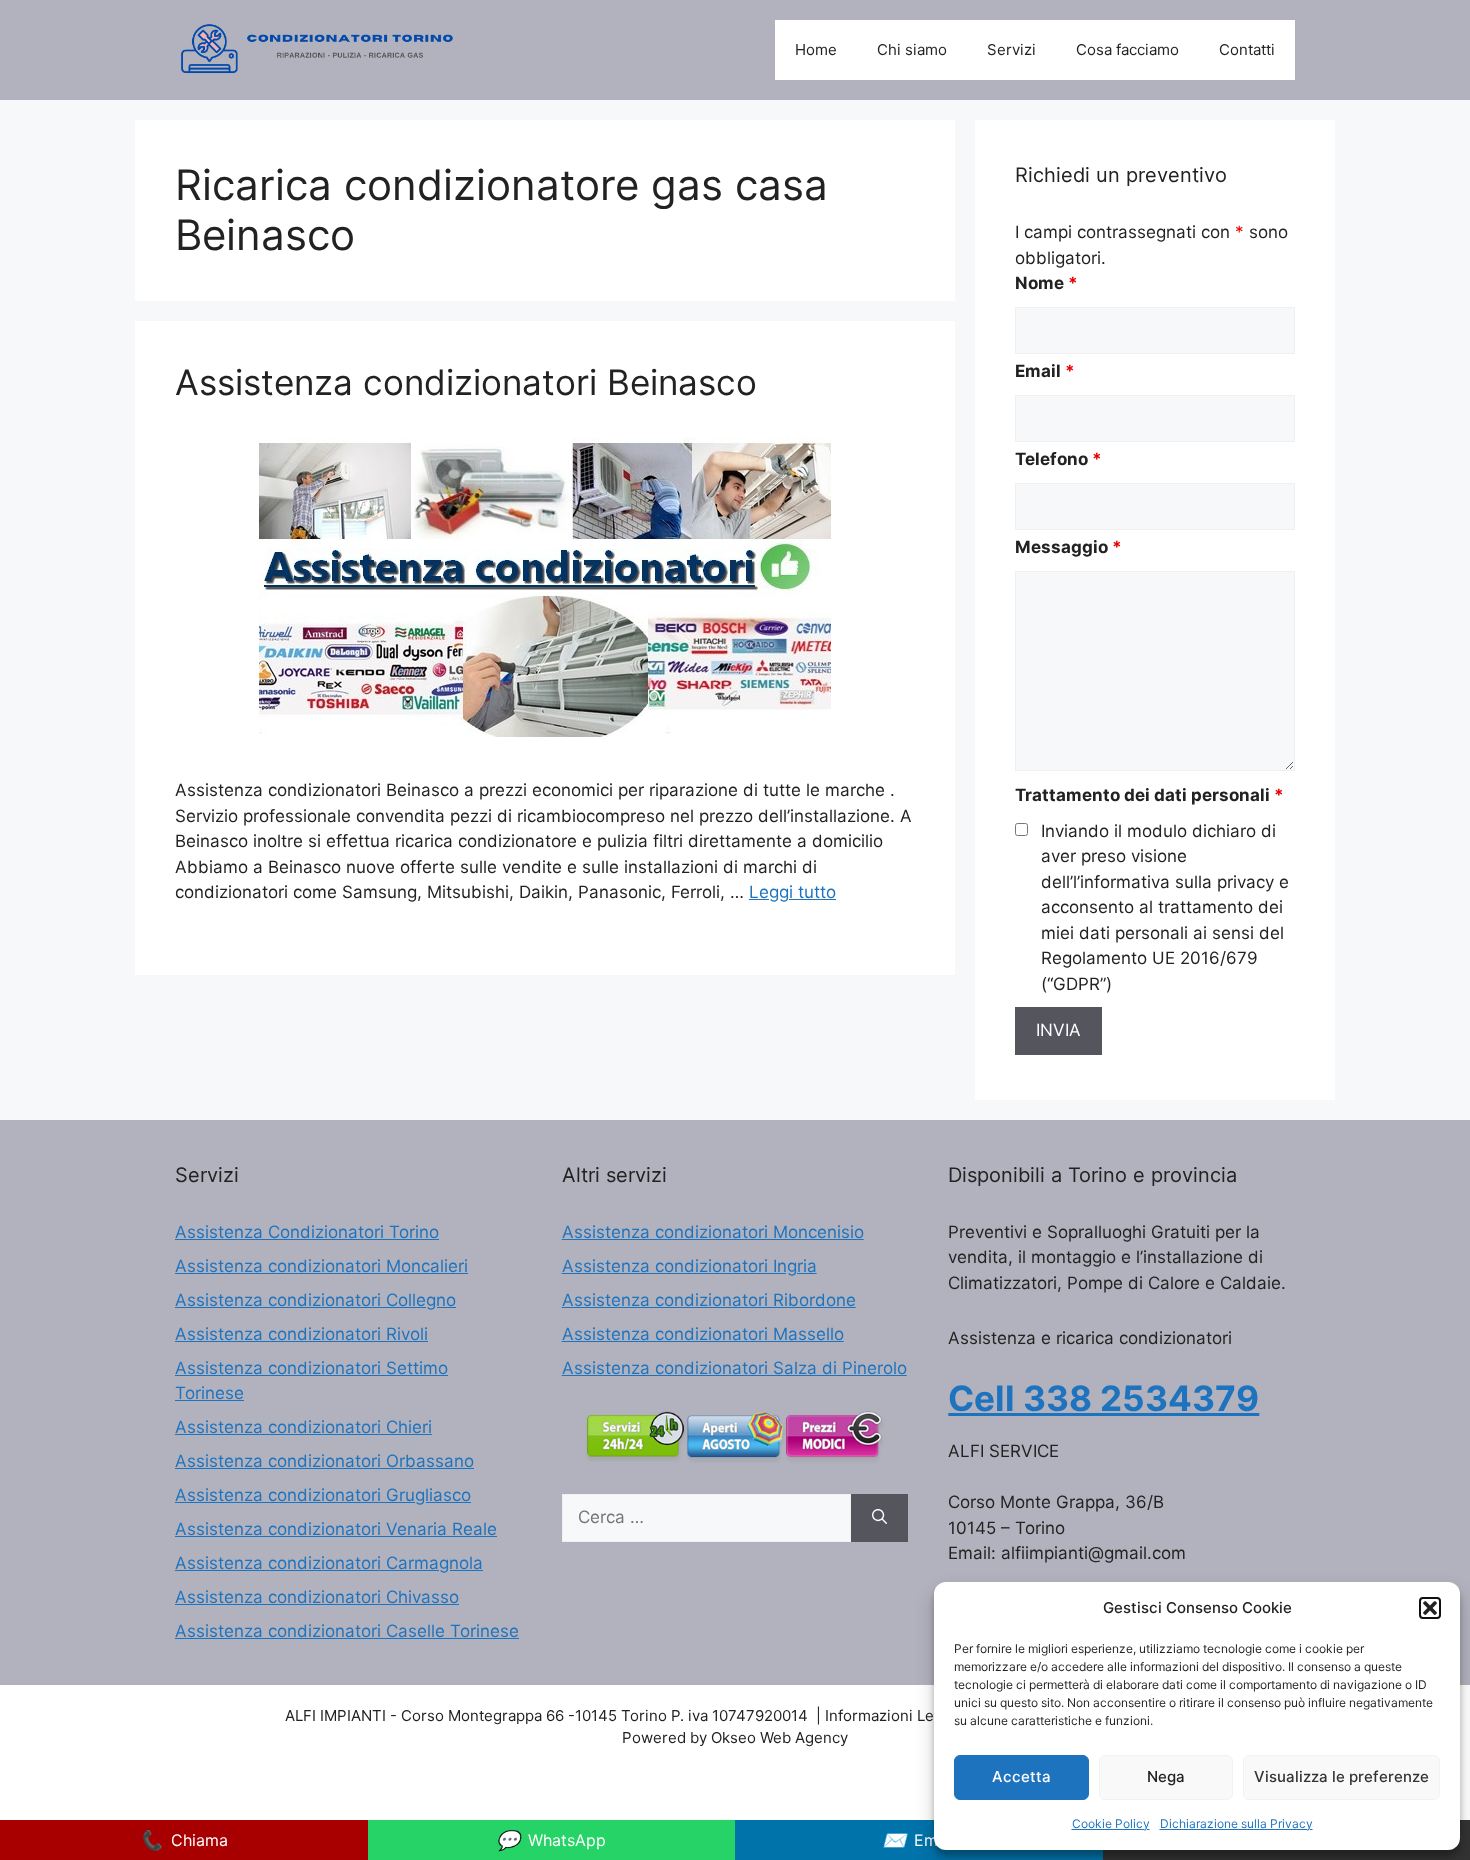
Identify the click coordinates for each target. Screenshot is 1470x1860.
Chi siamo (912, 49)
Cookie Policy (1111, 1823)
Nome (1046, 283)
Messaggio (1068, 547)
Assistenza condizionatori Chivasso (317, 1597)
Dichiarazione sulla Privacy (1236, 1823)
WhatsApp (551, 1840)
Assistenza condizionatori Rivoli (301, 1334)
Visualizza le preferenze (1341, 1776)
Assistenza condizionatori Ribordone (709, 1300)
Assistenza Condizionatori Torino (307, 1232)
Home (816, 49)
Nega (1166, 1776)
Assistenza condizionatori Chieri (303, 1427)
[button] (1430, 1608)
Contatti (1247, 49)
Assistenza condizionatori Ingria (689, 1266)
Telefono (1058, 459)
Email (1045, 371)
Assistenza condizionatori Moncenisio (713, 1232)
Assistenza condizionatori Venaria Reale (336, 1529)
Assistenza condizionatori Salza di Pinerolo (734, 1368)
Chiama (183, 1840)
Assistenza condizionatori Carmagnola (329, 1563)
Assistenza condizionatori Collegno (315, 1300)
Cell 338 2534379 (1103, 1398)
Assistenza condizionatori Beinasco (466, 382)
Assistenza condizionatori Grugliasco (323, 1495)
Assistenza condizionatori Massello (703, 1334)
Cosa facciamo (1127, 49)
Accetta (1021, 1776)
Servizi (1011, 49)
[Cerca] (879, 1518)
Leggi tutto (792, 892)
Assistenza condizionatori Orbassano (324, 1461)
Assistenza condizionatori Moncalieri (321, 1266)
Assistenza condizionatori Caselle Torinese (347, 1631)
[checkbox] (1021, 829)
